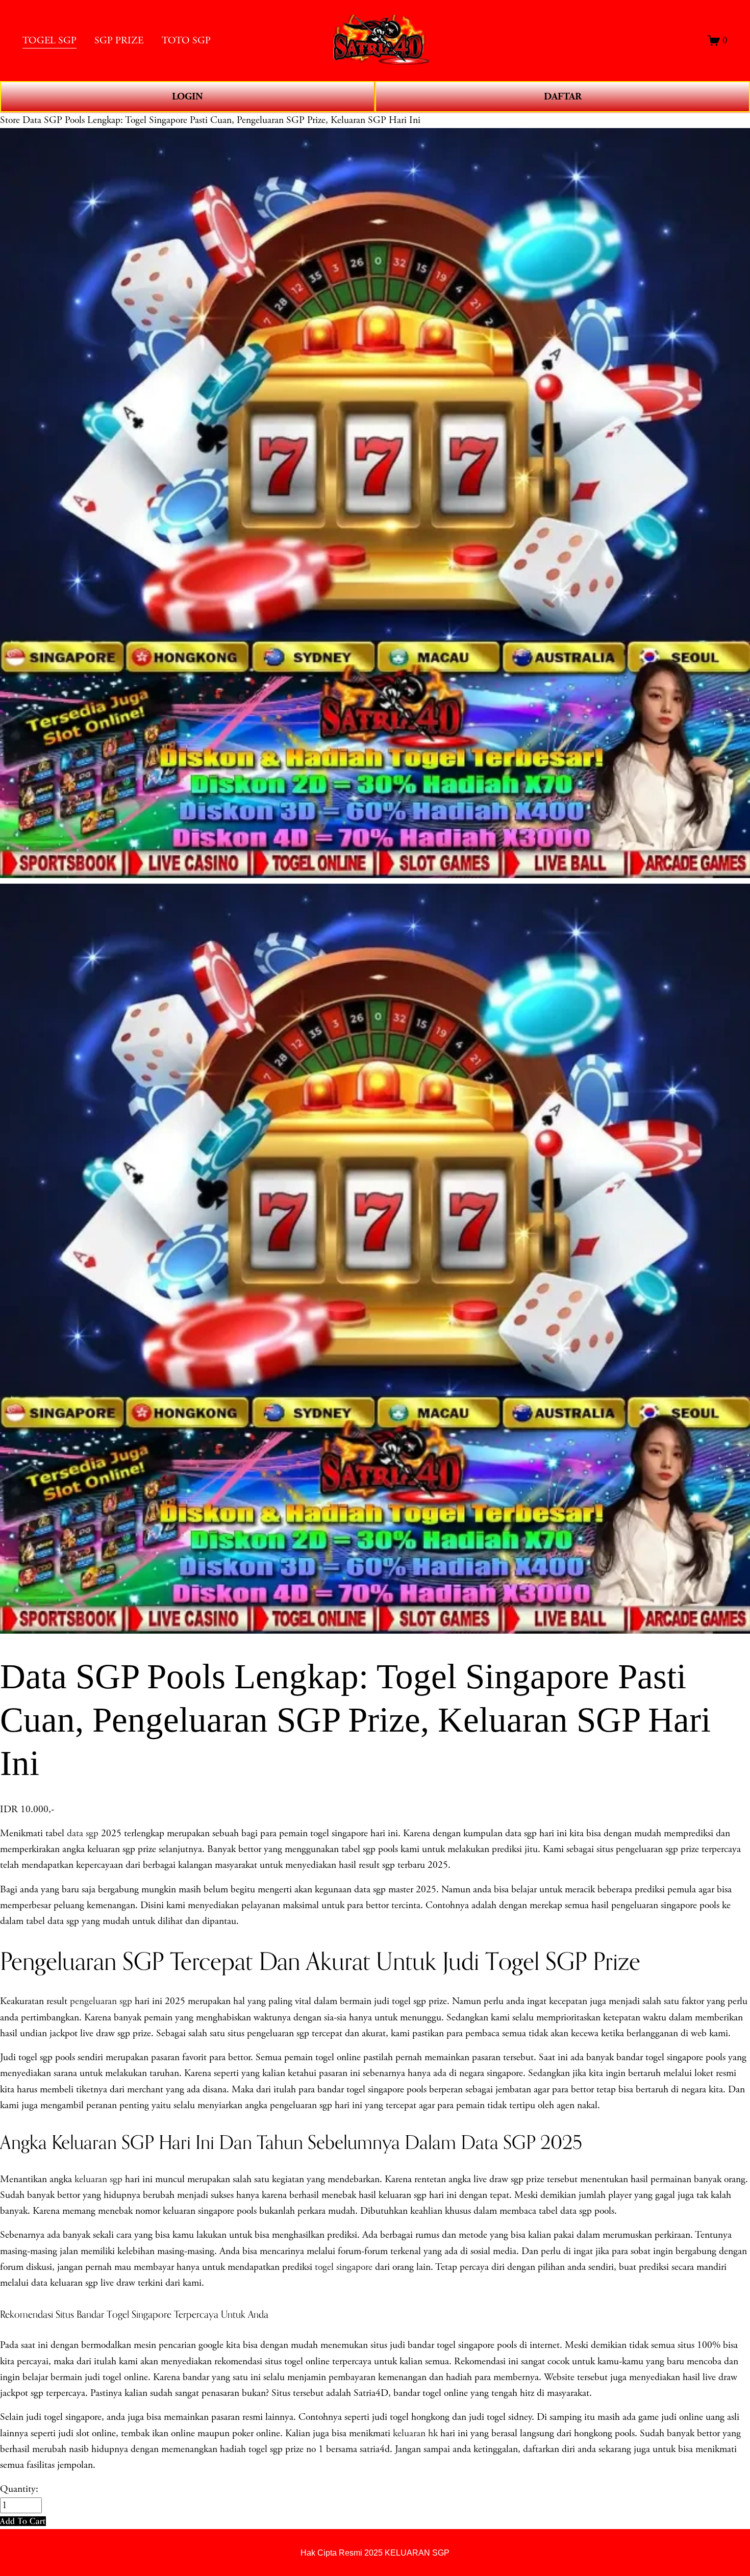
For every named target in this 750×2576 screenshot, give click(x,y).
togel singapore (344, 2267)
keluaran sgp (98, 2179)
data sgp (83, 1833)
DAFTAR (563, 96)
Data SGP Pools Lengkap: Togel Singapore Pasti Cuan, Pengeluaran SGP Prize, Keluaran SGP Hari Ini (221, 120)
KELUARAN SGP (417, 2553)
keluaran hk (415, 2433)
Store (10, 120)
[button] (23, 2521)
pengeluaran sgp (101, 2001)
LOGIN (187, 96)
